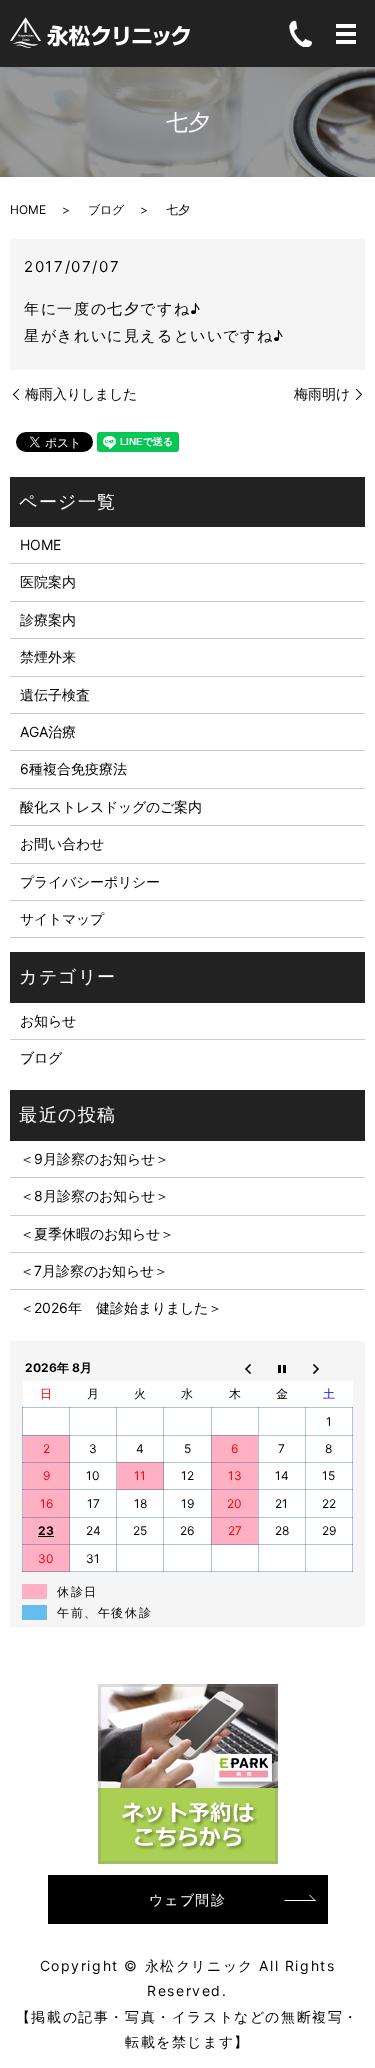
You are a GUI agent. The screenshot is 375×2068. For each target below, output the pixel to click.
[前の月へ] (234, 1367)
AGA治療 (48, 731)
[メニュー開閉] (346, 34)
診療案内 (48, 619)
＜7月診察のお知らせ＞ (94, 1270)
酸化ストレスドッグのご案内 (111, 806)
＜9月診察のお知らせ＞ (94, 1158)
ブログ (106, 209)
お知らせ (48, 1020)
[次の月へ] (328, 1367)
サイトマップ (62, 918)
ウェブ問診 (188, 1899)
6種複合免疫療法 (73, 768)
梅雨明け (322, 393)
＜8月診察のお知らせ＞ (94, 1195)
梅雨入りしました (81, 393)
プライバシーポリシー (90, 881)
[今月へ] (281, 1367)
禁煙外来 (48, 656)
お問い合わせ (62, 843)
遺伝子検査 (55, 694)
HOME (28, 209)
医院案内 (48, 581)
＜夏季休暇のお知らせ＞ (97, 1233)
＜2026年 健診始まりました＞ (121, 1307)
